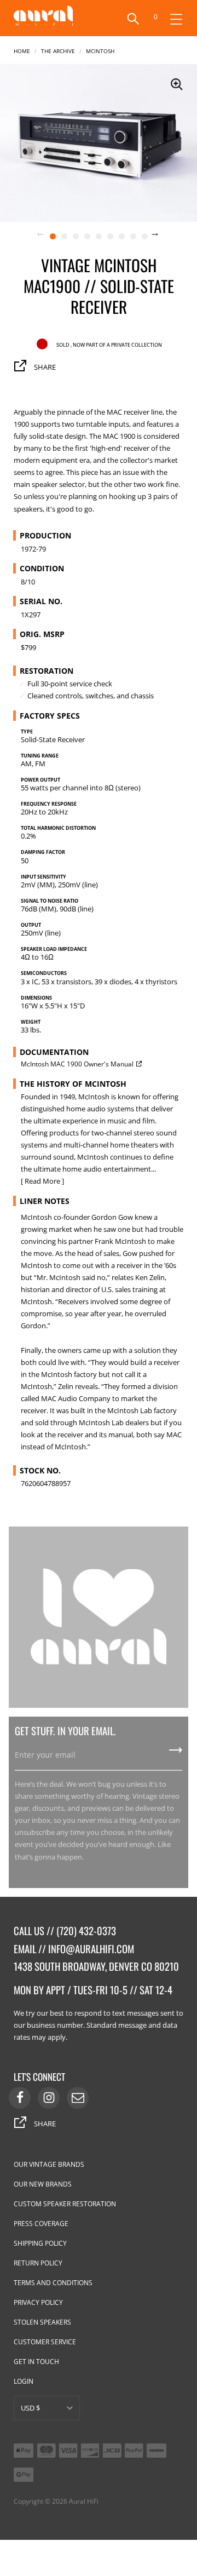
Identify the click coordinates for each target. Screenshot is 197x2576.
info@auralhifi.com (91, 1949)
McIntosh (100, 50)
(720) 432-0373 (86, 1930)
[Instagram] (49, 2098)
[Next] (161, 236)
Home (22, 50)
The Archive (58, 50)
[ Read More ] (42, 1181)
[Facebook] (20, 2098)
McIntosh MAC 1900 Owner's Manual (77, 1064)
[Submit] (176, 1754)
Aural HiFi (84, 2501)
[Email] (78, 2098)
